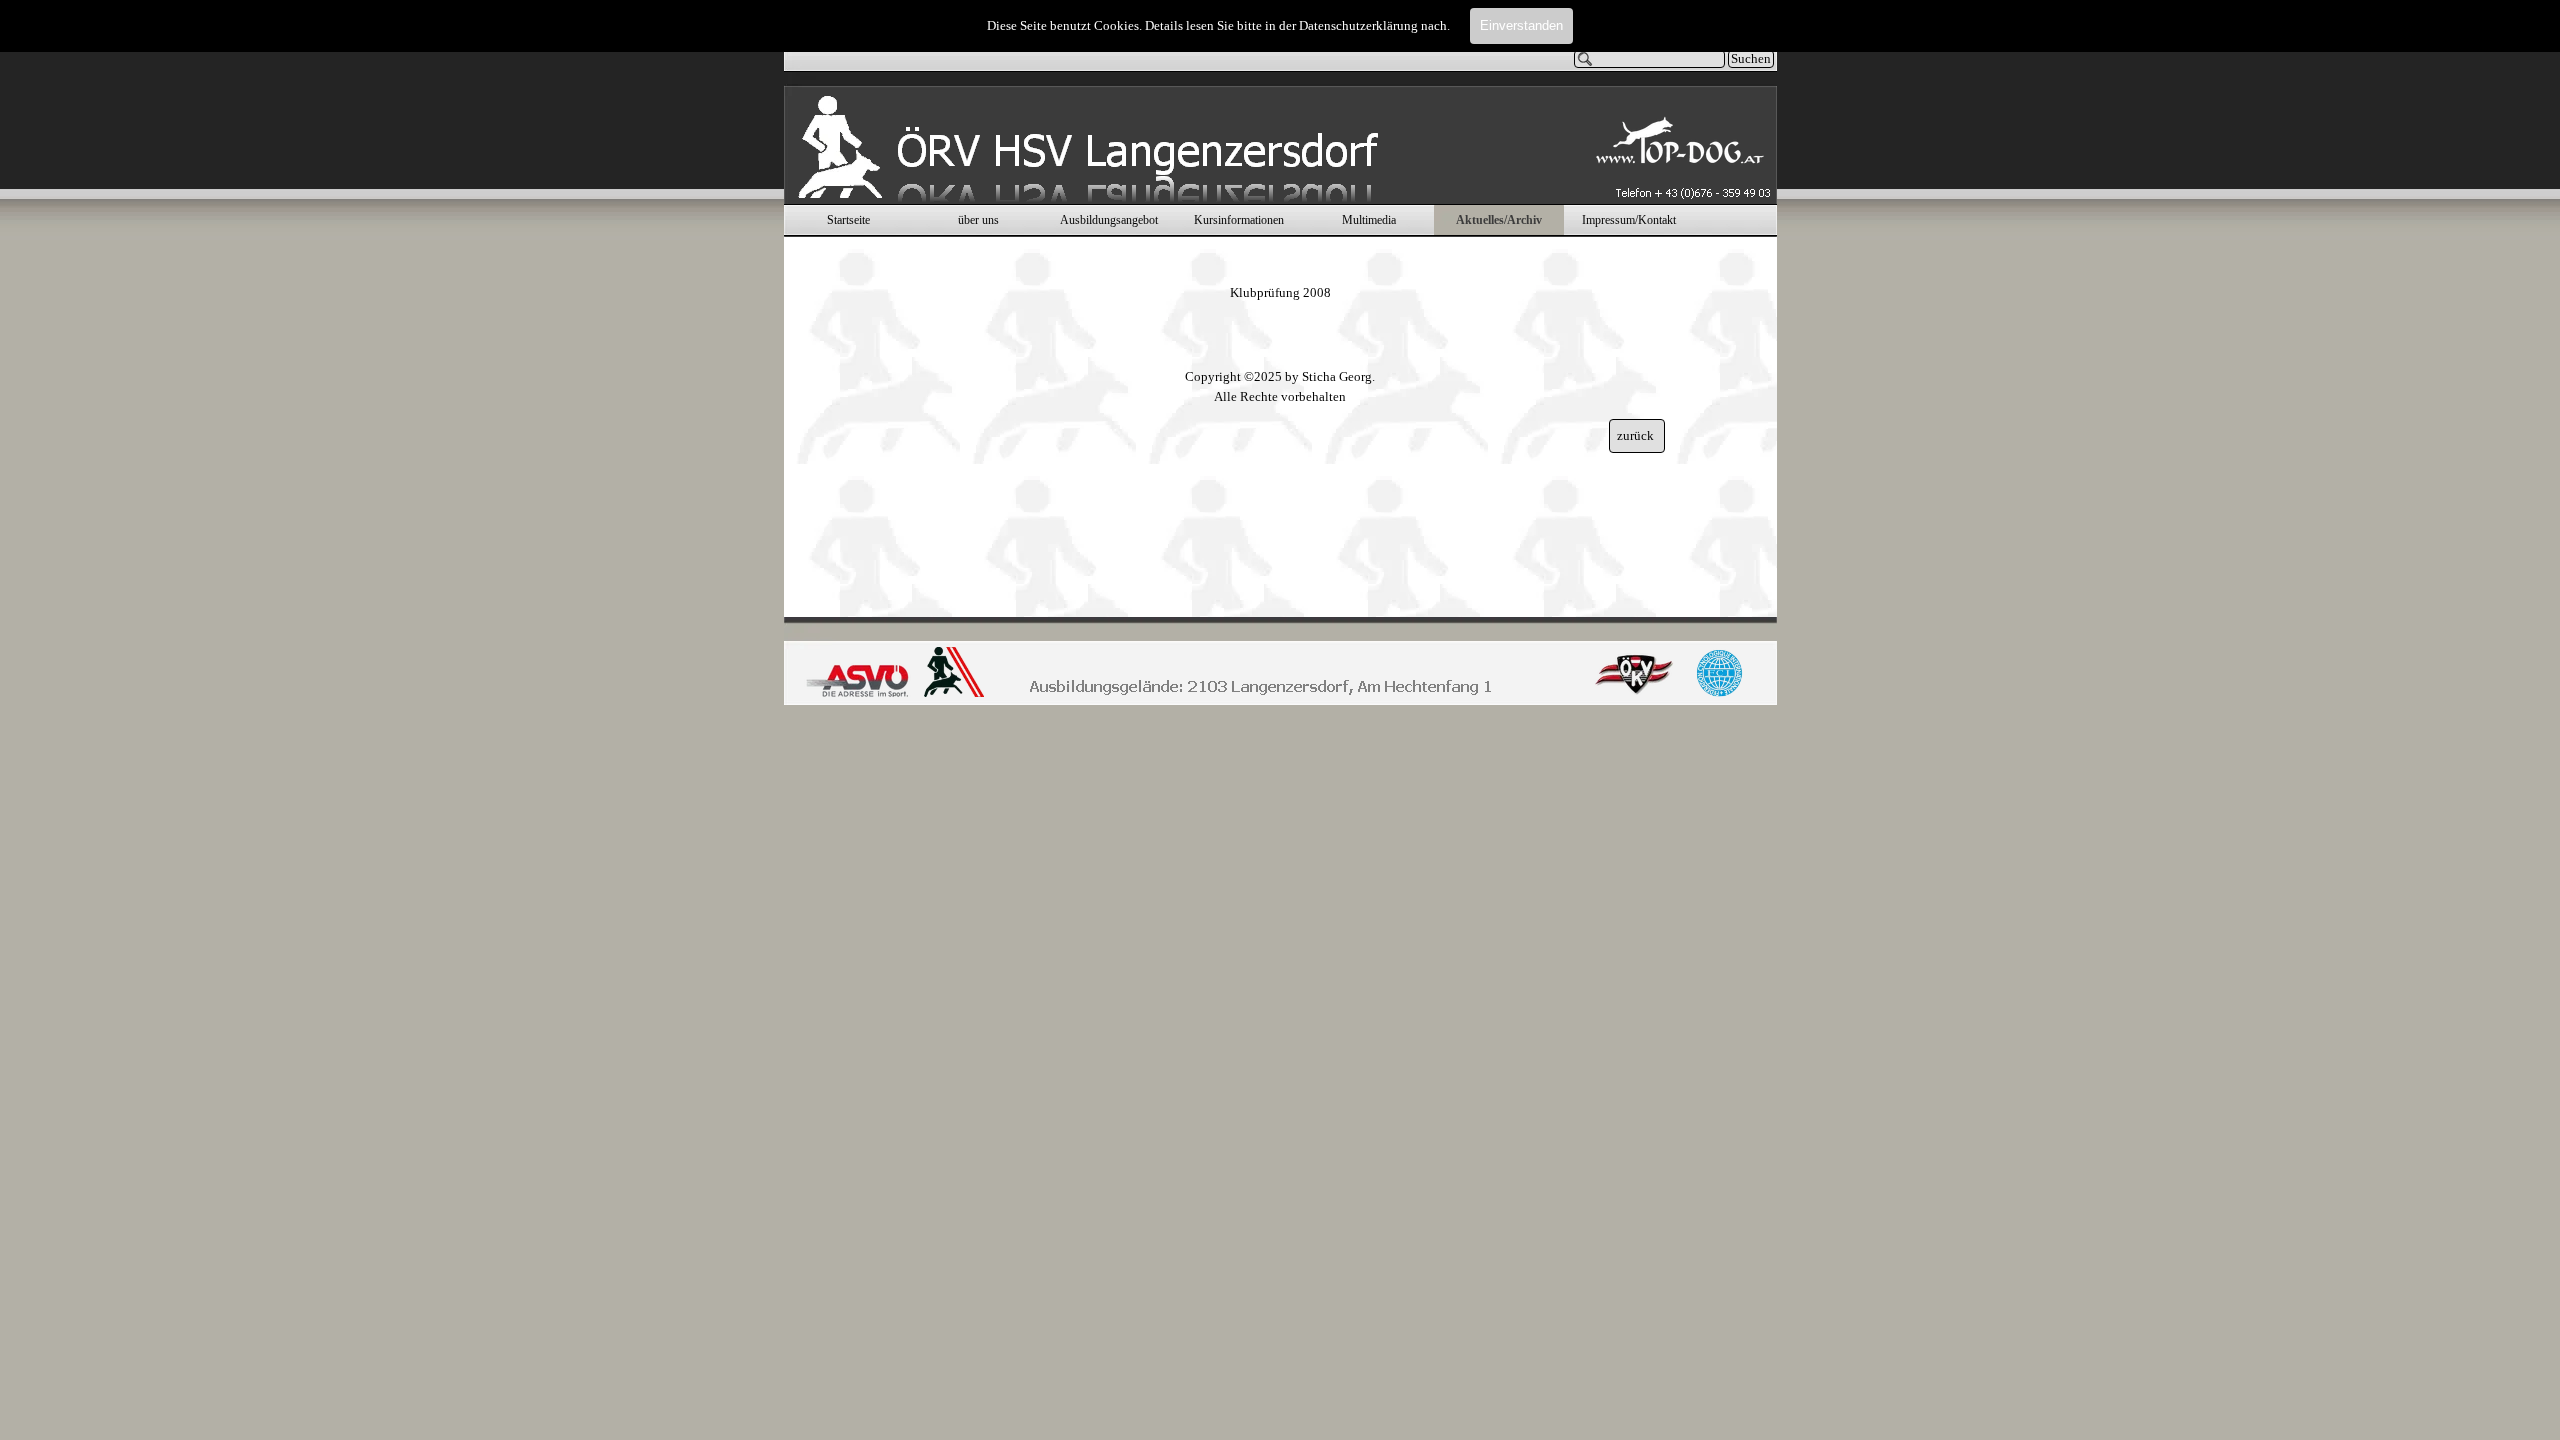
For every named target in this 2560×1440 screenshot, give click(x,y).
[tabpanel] (1280, 283)
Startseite (848, 220)
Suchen (1751, 58)
